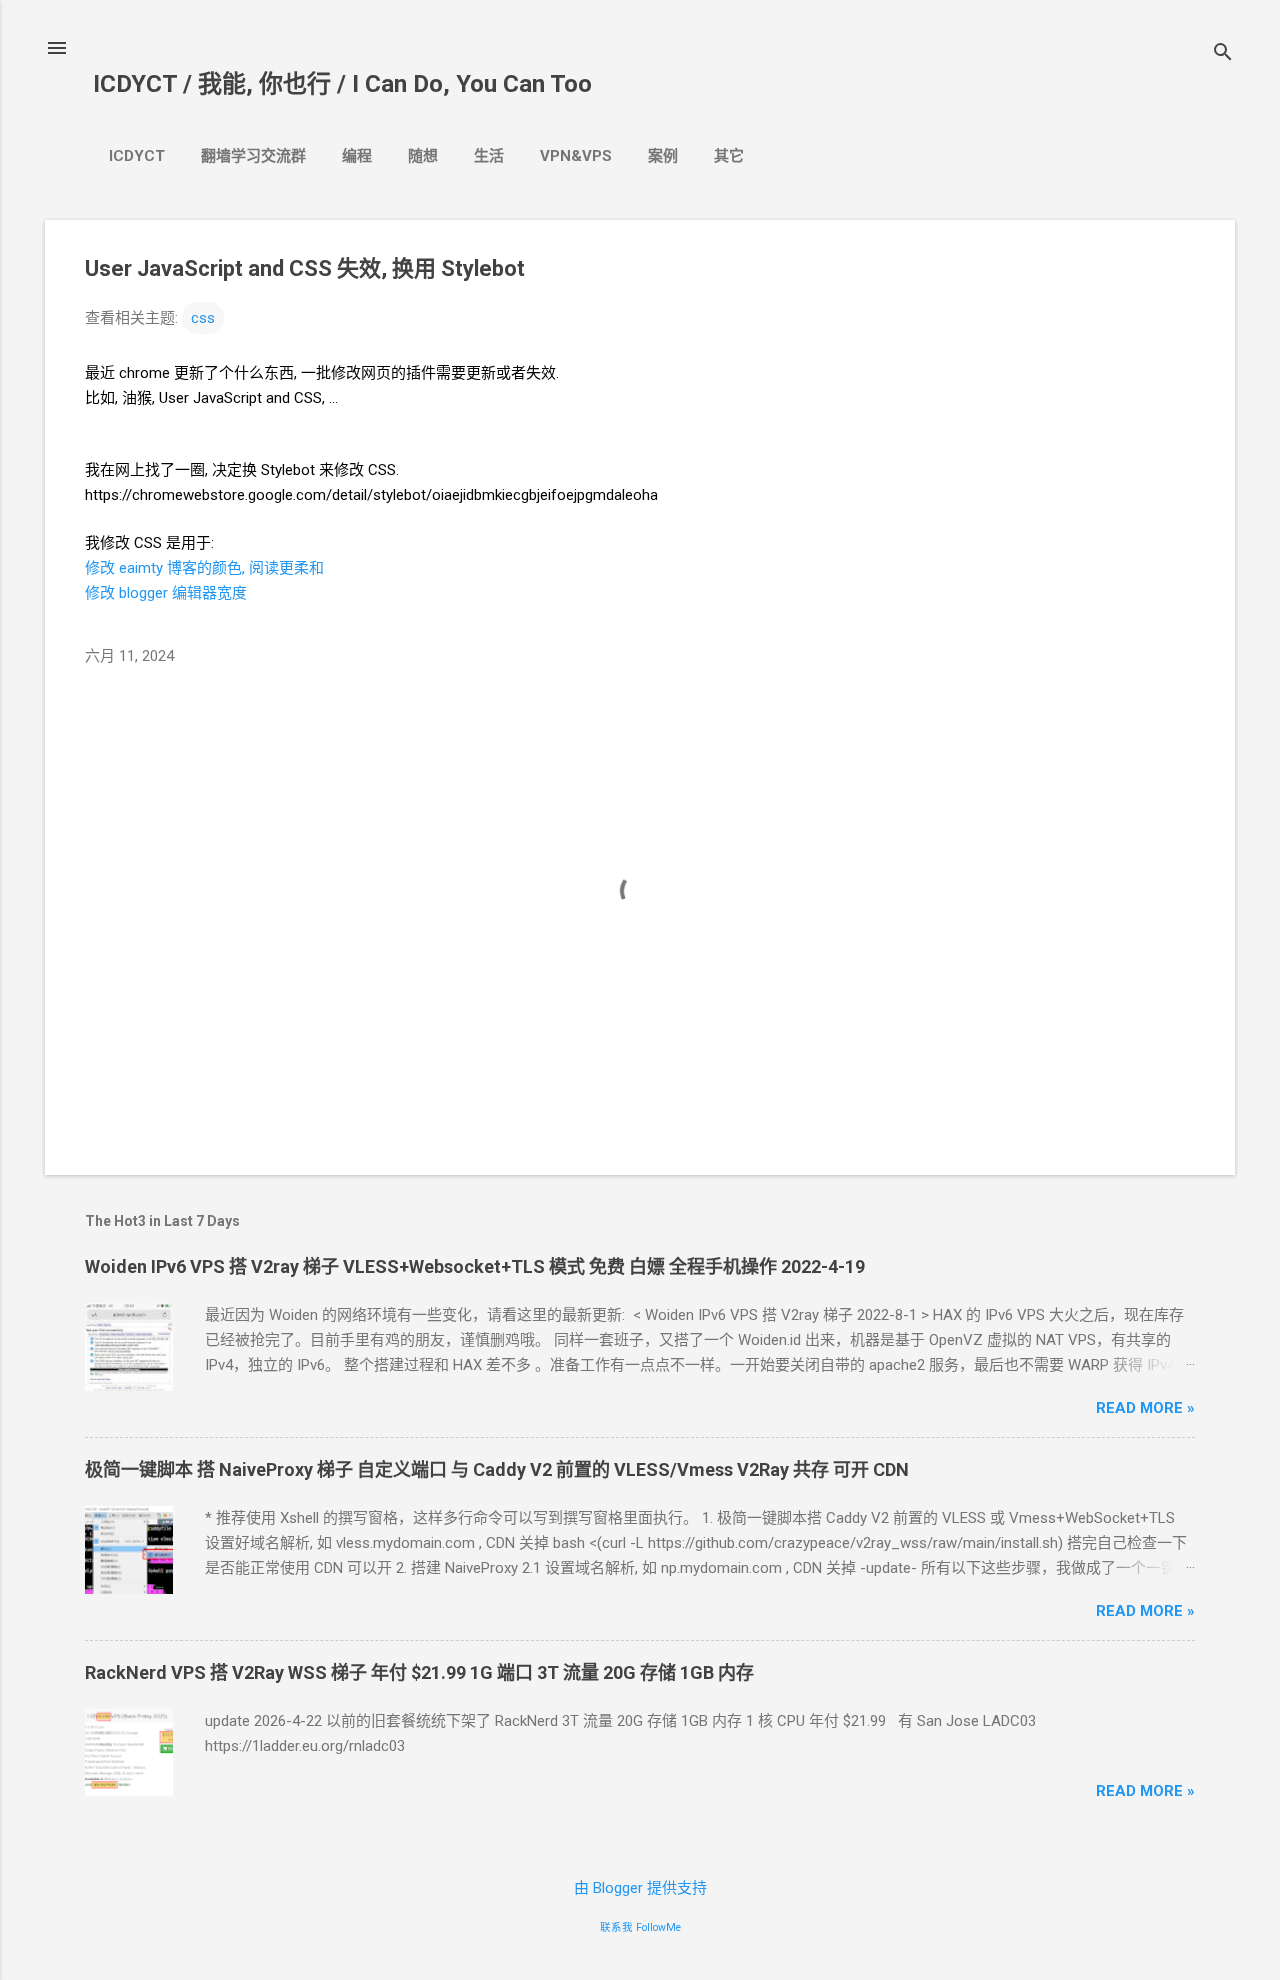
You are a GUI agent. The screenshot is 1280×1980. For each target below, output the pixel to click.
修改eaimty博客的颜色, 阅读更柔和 (204, 568)
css (203, 318)
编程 (357, 156)
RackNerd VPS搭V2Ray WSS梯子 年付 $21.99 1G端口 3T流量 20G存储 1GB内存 (419, 1672)
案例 (663, 156)
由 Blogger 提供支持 (640, 1888)
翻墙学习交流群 (253, 156)
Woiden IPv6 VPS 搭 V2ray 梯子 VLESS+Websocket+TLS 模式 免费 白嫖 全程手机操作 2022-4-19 (475, 1266)
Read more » (1145, 1408)
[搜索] (1223, 54)
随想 (423, 156)
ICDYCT (137, 156)
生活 (489, 156)
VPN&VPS (576, 156)
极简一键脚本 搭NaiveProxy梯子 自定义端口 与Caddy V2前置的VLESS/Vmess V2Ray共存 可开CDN (497, 1469)
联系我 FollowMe (640, 1927)
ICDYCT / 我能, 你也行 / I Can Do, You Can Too (342, 84)
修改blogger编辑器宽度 (166, 593)
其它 (729, 156)
